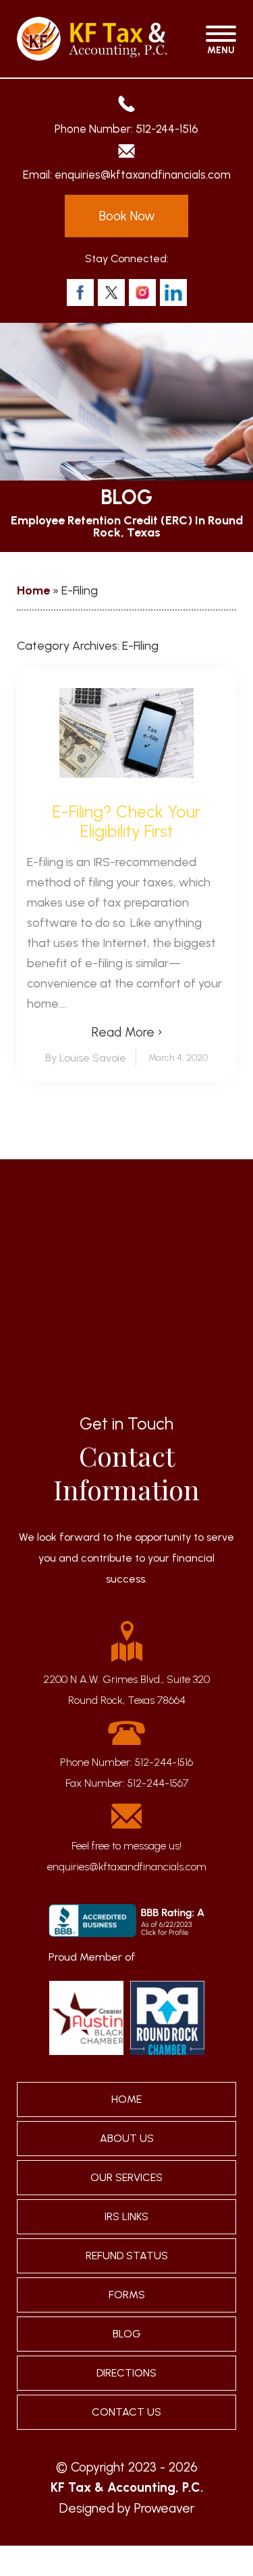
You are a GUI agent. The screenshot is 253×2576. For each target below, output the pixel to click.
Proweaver (164, 2508)
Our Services (126, 2177)
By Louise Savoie (86, 1058)
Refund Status (127, 2256)
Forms (127, 2295)
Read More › (127, 1032)
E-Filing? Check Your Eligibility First (126, 822)
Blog (127, 2334)
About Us (127, 2138)
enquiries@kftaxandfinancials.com (143, 175)
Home (33, 590)
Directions (126, 2373)
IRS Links (126, 2216)
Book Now (127, 216)
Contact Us (126, 2412)
